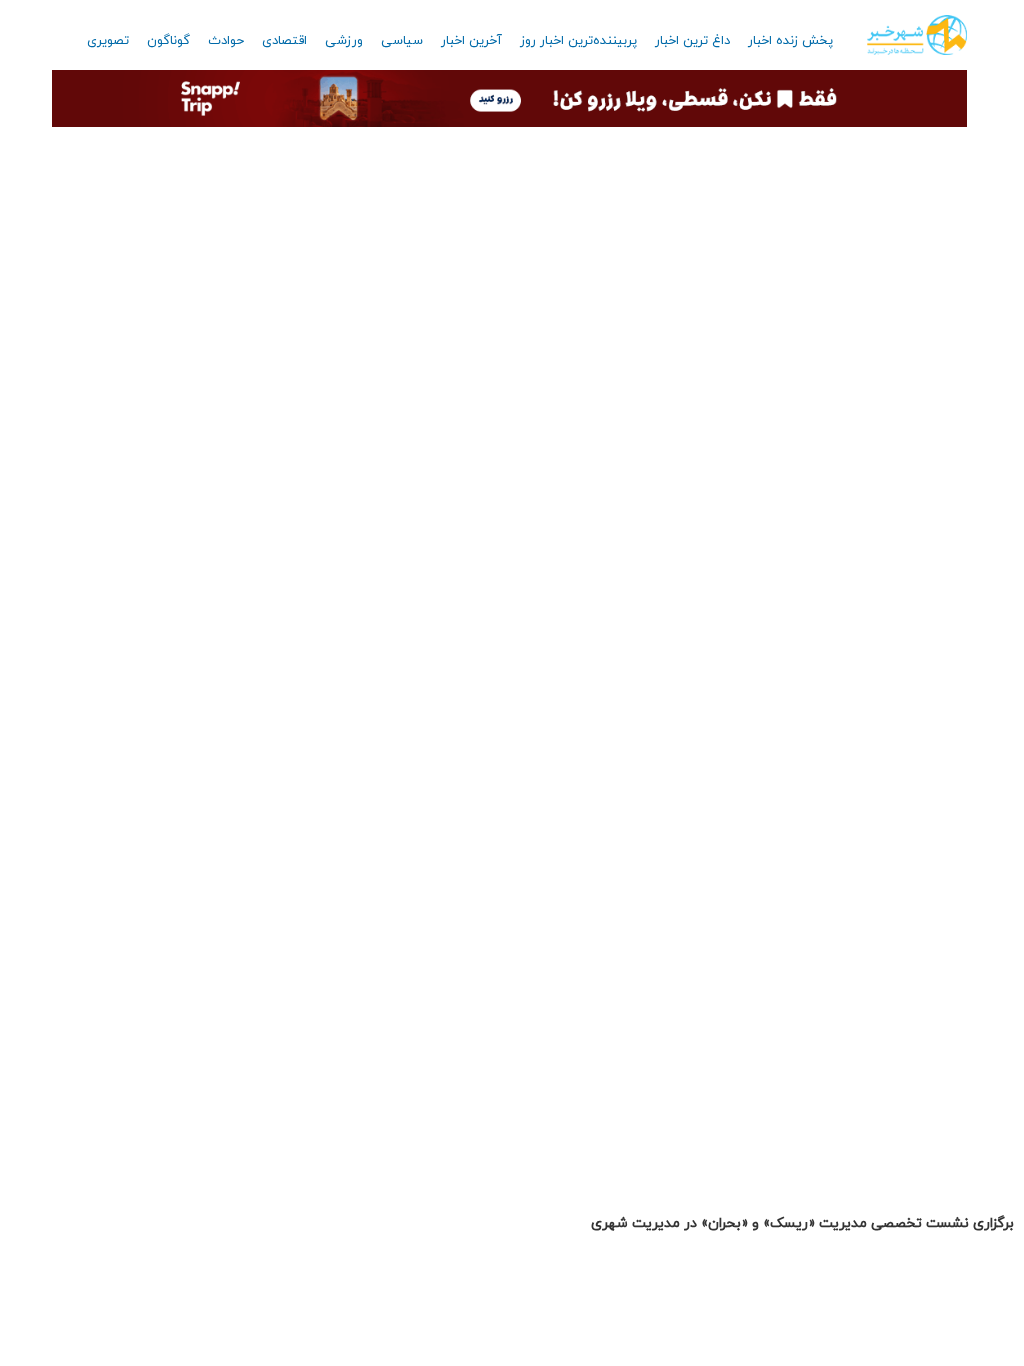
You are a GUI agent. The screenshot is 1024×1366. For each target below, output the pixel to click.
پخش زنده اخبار (790, 41)
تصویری (108, 41)
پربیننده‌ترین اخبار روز (578, 41)
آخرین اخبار (471, 41)
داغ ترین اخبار (692, 41)
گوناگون (168, 41)
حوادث (226, 41)
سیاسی (402, 41)
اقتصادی (284, 41)
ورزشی (344, 41)
